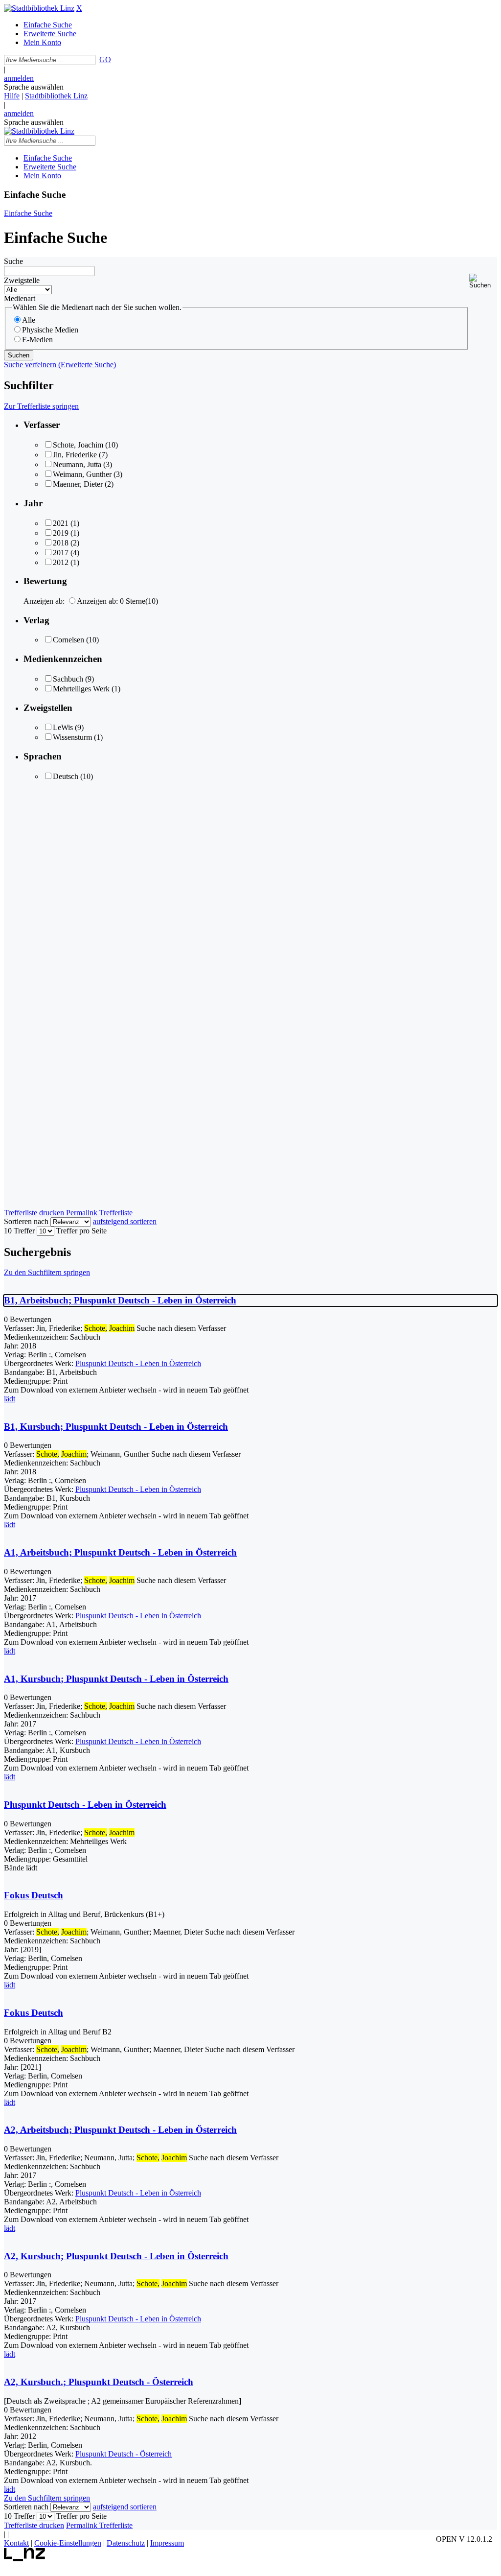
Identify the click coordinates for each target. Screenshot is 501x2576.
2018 (61, 543)
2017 (61, 553)
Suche (13, 261)
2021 (61, 523)
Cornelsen (68, 640)
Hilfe (12, 96)
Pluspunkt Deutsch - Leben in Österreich (138, 1363)
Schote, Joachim (78, 445)
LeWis (63, 727)
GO (105, 59)
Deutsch (66, 776)
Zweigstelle (22, 280)
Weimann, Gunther (82, 474)
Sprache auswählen (34, 87)
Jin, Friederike (75, 455)
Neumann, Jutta (77, 464)
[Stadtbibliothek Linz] (39, 8)
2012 (61, 562)
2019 (61, 533)
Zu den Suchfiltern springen (47, 1272)
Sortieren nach (26, 1221)
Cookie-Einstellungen (68, 2543)
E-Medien (37, 340)
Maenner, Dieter (78, 484)
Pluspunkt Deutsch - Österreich (124, 2454)
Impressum (167, 2543)
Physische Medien (50, 330)
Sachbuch (68, 679)
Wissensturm (72, 737)
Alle (29, 320)
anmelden (19, 78)
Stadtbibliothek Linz (56, 96)
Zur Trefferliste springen (41, 406)
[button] (483, 281)
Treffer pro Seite (81, 1231)
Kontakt (16, 2543)
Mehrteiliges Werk (81, 689)
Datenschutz (126, 2543)
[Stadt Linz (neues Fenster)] (25, 2559)
